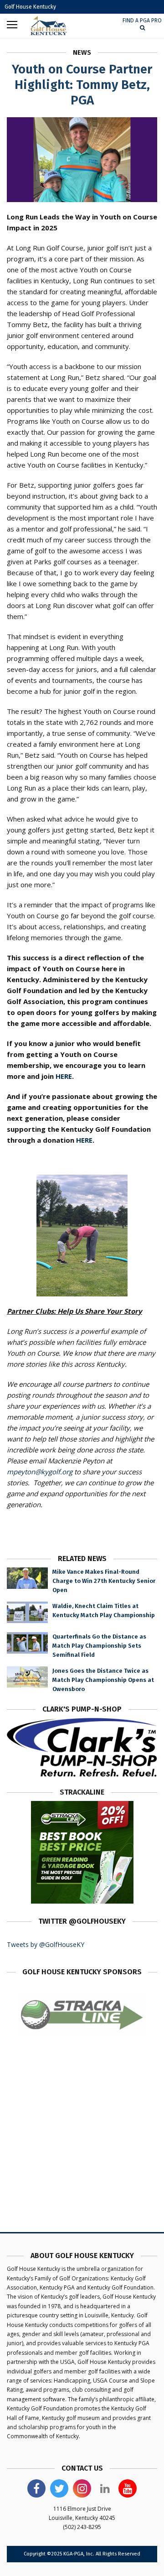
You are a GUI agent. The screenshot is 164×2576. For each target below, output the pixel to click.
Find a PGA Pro (142, 21)
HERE (64, 1076)
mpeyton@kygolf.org (40, 1472)
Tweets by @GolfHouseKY (46, 1944)
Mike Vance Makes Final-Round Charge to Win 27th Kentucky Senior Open (104, 1581)
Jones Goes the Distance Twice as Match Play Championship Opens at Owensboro (103, 1680)
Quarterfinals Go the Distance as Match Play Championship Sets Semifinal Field (99, 1646)
